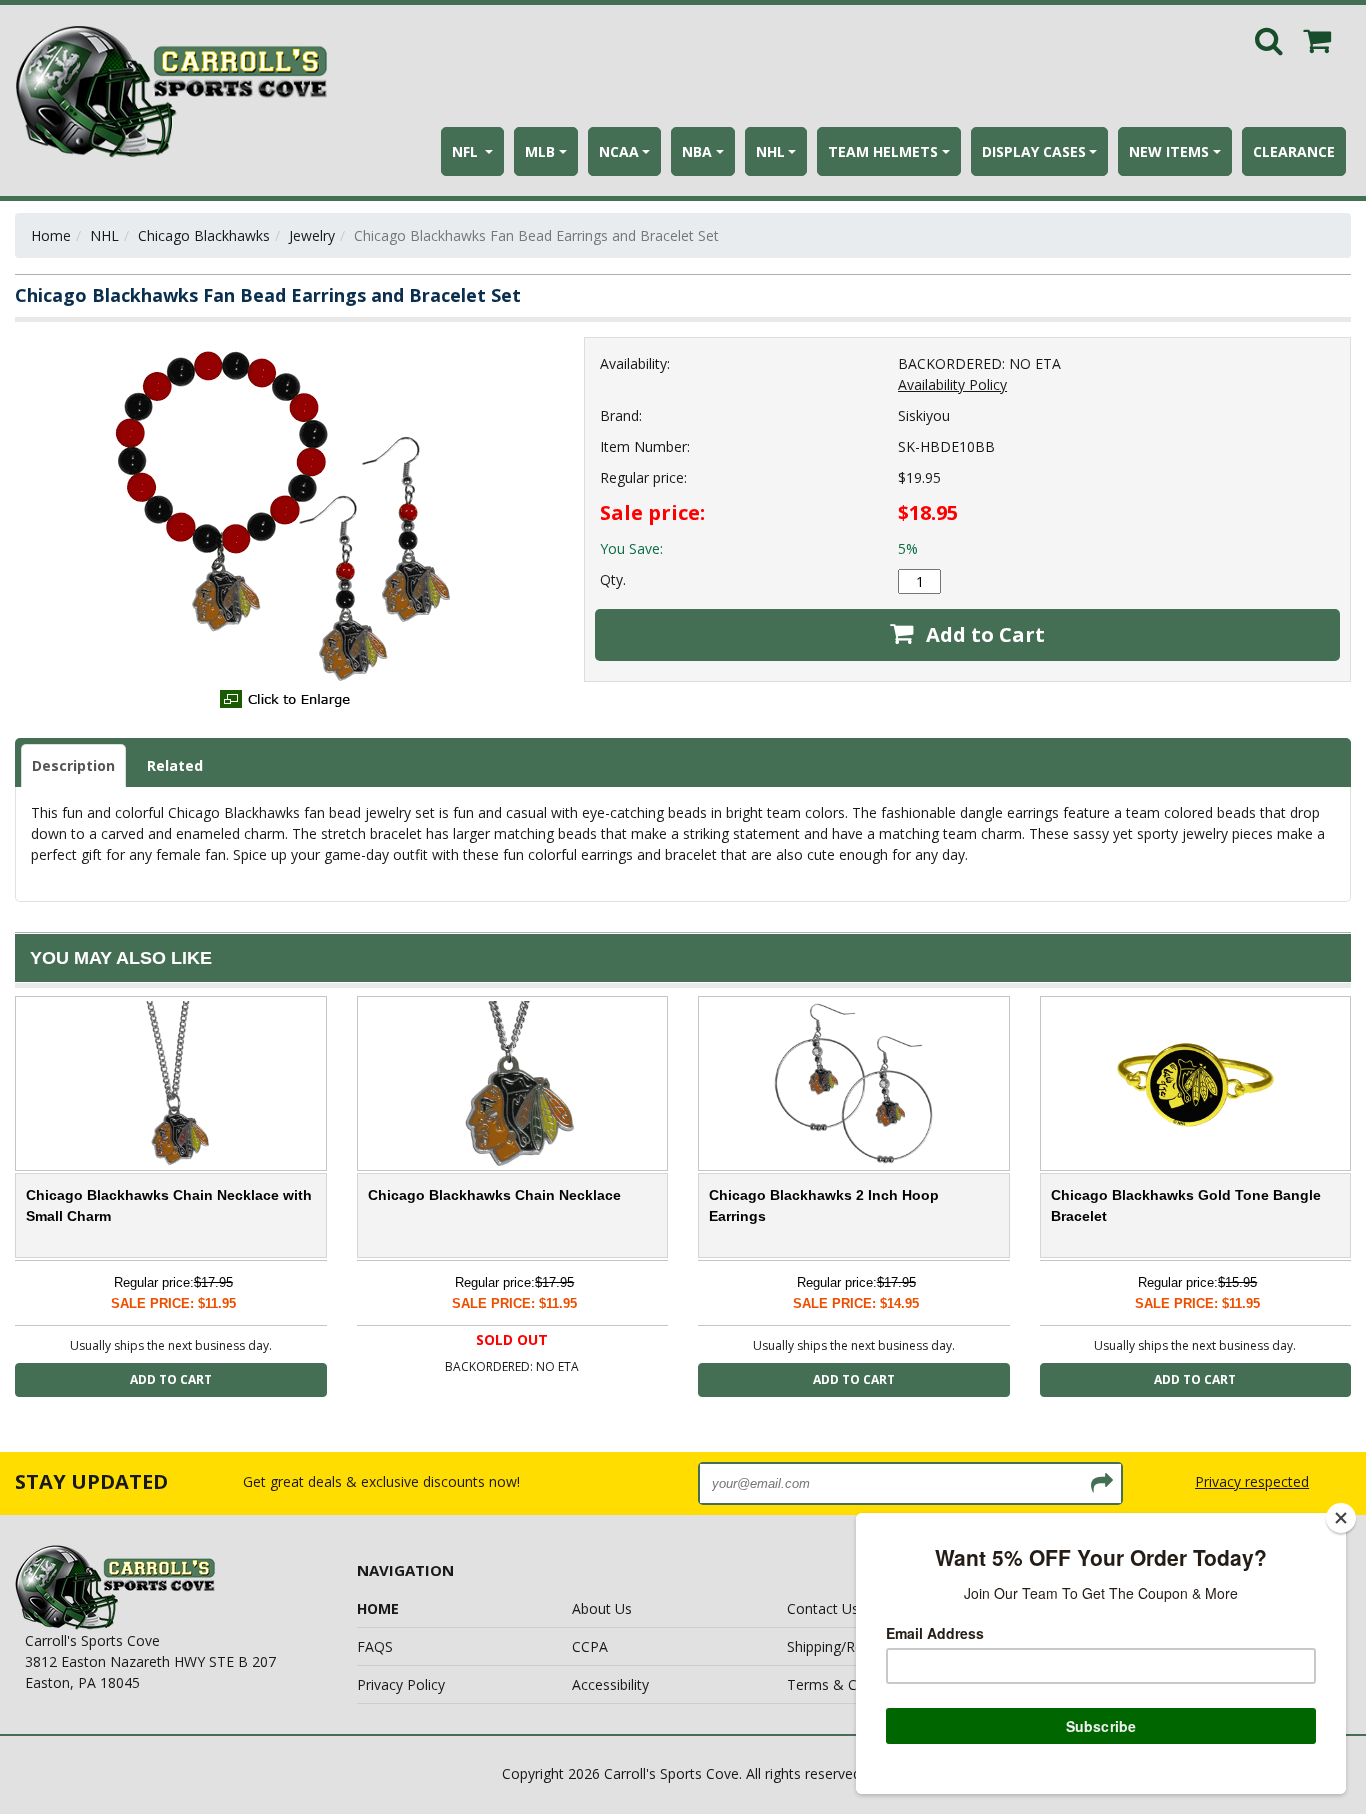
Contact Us (823, 1608)
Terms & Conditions (852, 1684)
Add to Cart (983, 634)
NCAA (619, 151)
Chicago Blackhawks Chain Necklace (494, 1195)
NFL (467, 151)
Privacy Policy (401, 1684)
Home (51, 235)
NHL (770, 151)
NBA (697, 151)
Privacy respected (1252, 1481)
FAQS (375, 1646)
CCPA (590, 1646)
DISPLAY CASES (1034, 151)
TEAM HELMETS (883, 151)
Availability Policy (952, 384)
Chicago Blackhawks (204, 235)
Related (175, 765)
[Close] (1341, 1518)
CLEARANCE (1294, 151)
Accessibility (610, 1684)
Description (73, 765)
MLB (540, 151)
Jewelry (312, 235)
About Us (602, 1608)
